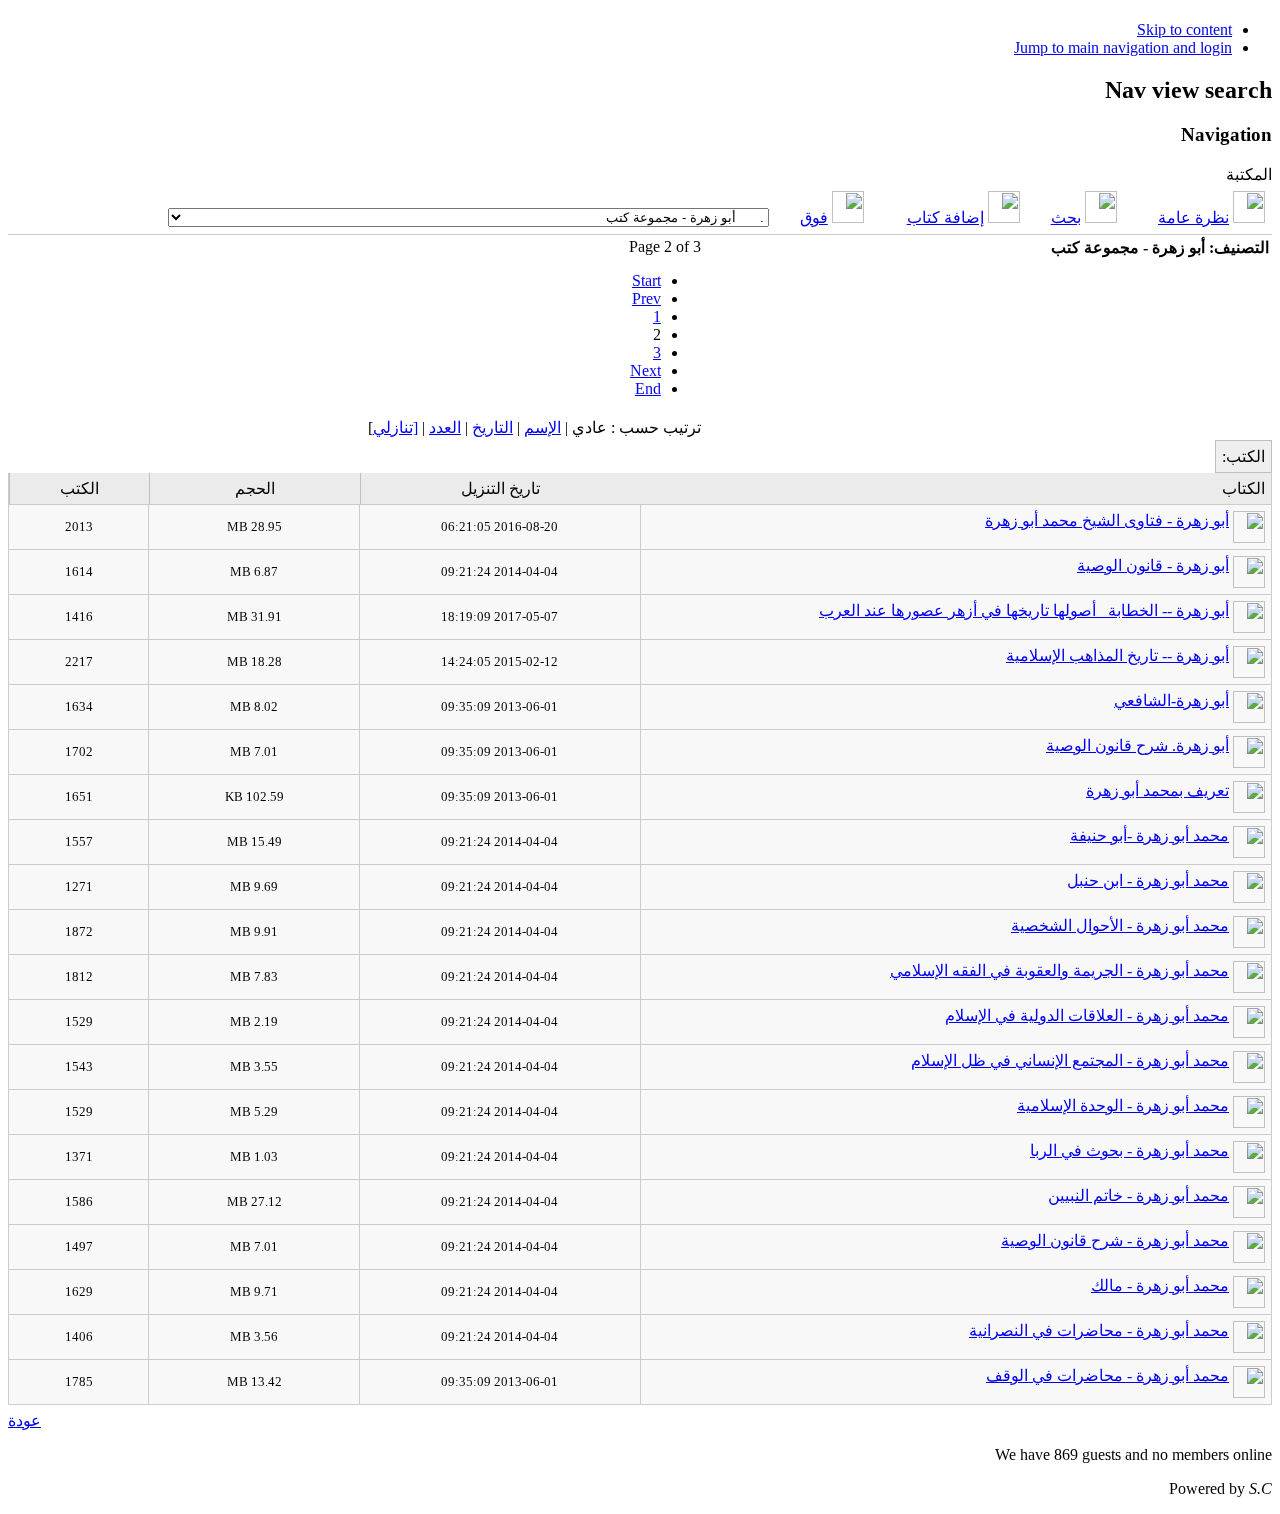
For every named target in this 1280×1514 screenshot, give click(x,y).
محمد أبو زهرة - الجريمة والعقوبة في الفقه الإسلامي (1059, 970)
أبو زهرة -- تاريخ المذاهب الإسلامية (1117, 655)
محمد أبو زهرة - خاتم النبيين (1138, 1195)
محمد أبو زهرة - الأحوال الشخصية (1120, 925)
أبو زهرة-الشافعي (1171, 700)
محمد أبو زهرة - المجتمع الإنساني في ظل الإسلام (1070, 1060)
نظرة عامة (1193, 217)
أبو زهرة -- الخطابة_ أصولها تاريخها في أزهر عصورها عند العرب (1024, 610)
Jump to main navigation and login (1123, 47)
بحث (1066, 217)
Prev (646, 298)
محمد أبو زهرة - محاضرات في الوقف (1107, 1375)
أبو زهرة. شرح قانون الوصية (1137, 745)
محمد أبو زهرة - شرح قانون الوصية (1115, 1240)
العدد (445, 427)
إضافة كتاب (945, 217)
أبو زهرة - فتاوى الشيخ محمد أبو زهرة (1107, 520)
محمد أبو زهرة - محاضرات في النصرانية (1099, 1330)
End (648, 388)
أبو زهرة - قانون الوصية (1153, 565)
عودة (24, 1420)
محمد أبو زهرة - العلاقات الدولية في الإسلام (1087, 1015)
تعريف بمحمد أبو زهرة (1157, 790)
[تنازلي (395, 427)
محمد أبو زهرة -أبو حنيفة (1149, 835)
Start (646, 280)
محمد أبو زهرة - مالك (1160, 1285)
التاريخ (492, 427)
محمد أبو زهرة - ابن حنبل (1148, 880)
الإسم (542, 427)
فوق (814, 217)
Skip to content (1184, 29)
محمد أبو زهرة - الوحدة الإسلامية (1123, 1105)
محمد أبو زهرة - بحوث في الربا (1129, 1150)
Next (645, 370)
